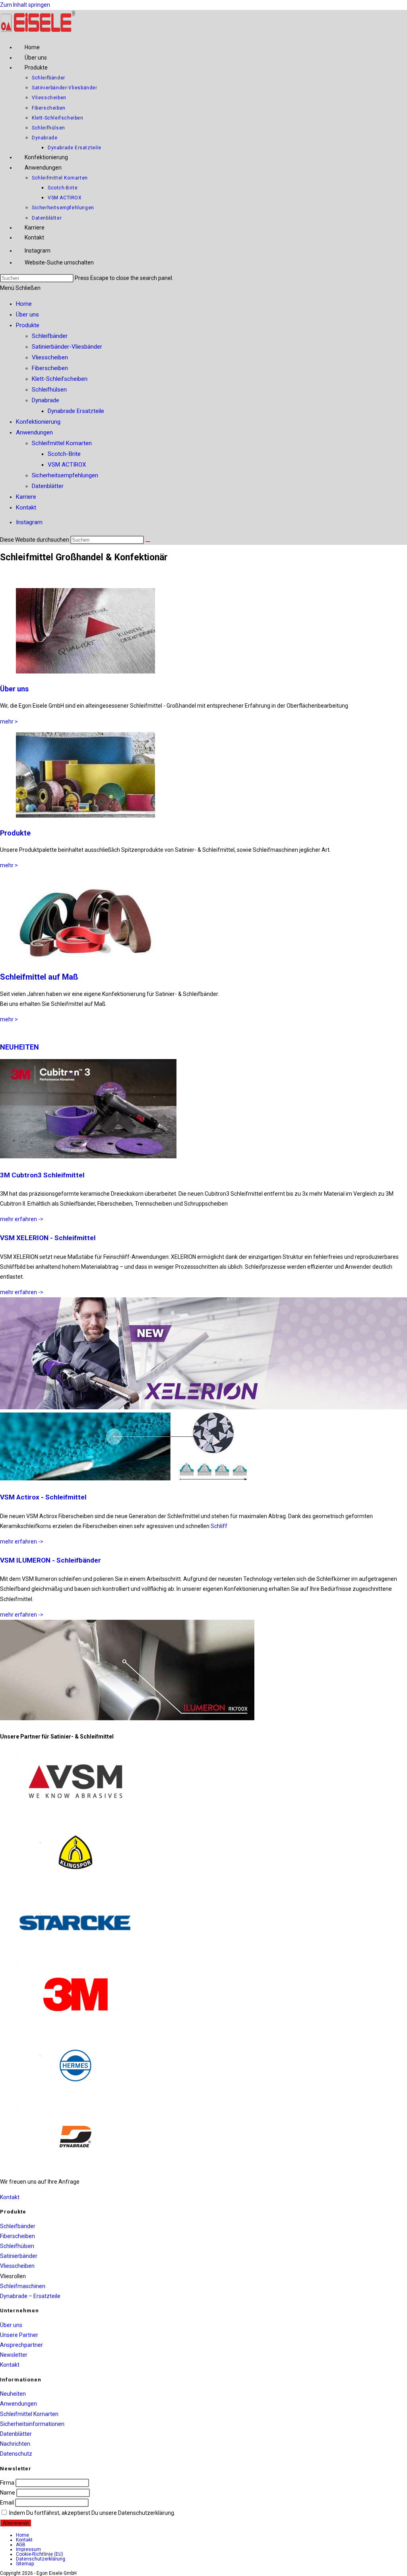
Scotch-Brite (64, 454)
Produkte (28, 325)
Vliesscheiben (50, 357)
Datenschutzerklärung (41, 2559)
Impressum (28, 2549)
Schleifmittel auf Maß (39, 977)
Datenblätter (48, 486)
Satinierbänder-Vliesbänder (67, 347)
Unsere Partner (19, 2335)
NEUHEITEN (19, 1047)
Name (8, 2493)
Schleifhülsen (49, 390)
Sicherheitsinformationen (32, 2424)
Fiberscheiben (50, 368)
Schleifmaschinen (23, 2286)
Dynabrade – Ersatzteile (30, 2296)
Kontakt (26, 507)
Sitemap (25, 2564)
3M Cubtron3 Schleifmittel (42, 1175)
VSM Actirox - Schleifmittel (43, 1497)
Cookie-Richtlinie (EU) (40, 2554)
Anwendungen (34, 432)
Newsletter (14, 2355)
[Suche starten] (148, 542)
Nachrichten (15, 2444)
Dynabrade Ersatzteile (76, 411)
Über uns (27, 315)
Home (24, 304)
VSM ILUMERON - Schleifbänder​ (50, 1560)
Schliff (219, 1526)
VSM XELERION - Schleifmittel (48, 1238)
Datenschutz (16, 2454)
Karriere (26, 497)
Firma (7, 2483)
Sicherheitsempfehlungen (65, 475)
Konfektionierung (38, 422)
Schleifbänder (50, 336)
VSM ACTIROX (67, 465)
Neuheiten (13, 2394)
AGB (21, 2545)
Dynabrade (46, 400)
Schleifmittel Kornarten (62, 443)
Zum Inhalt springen (25, 5)
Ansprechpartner (21, 2345)
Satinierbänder (19, 2256)
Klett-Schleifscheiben (60, 379)
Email (7, 2503)
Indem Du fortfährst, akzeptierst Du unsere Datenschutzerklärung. (92, 2513)
